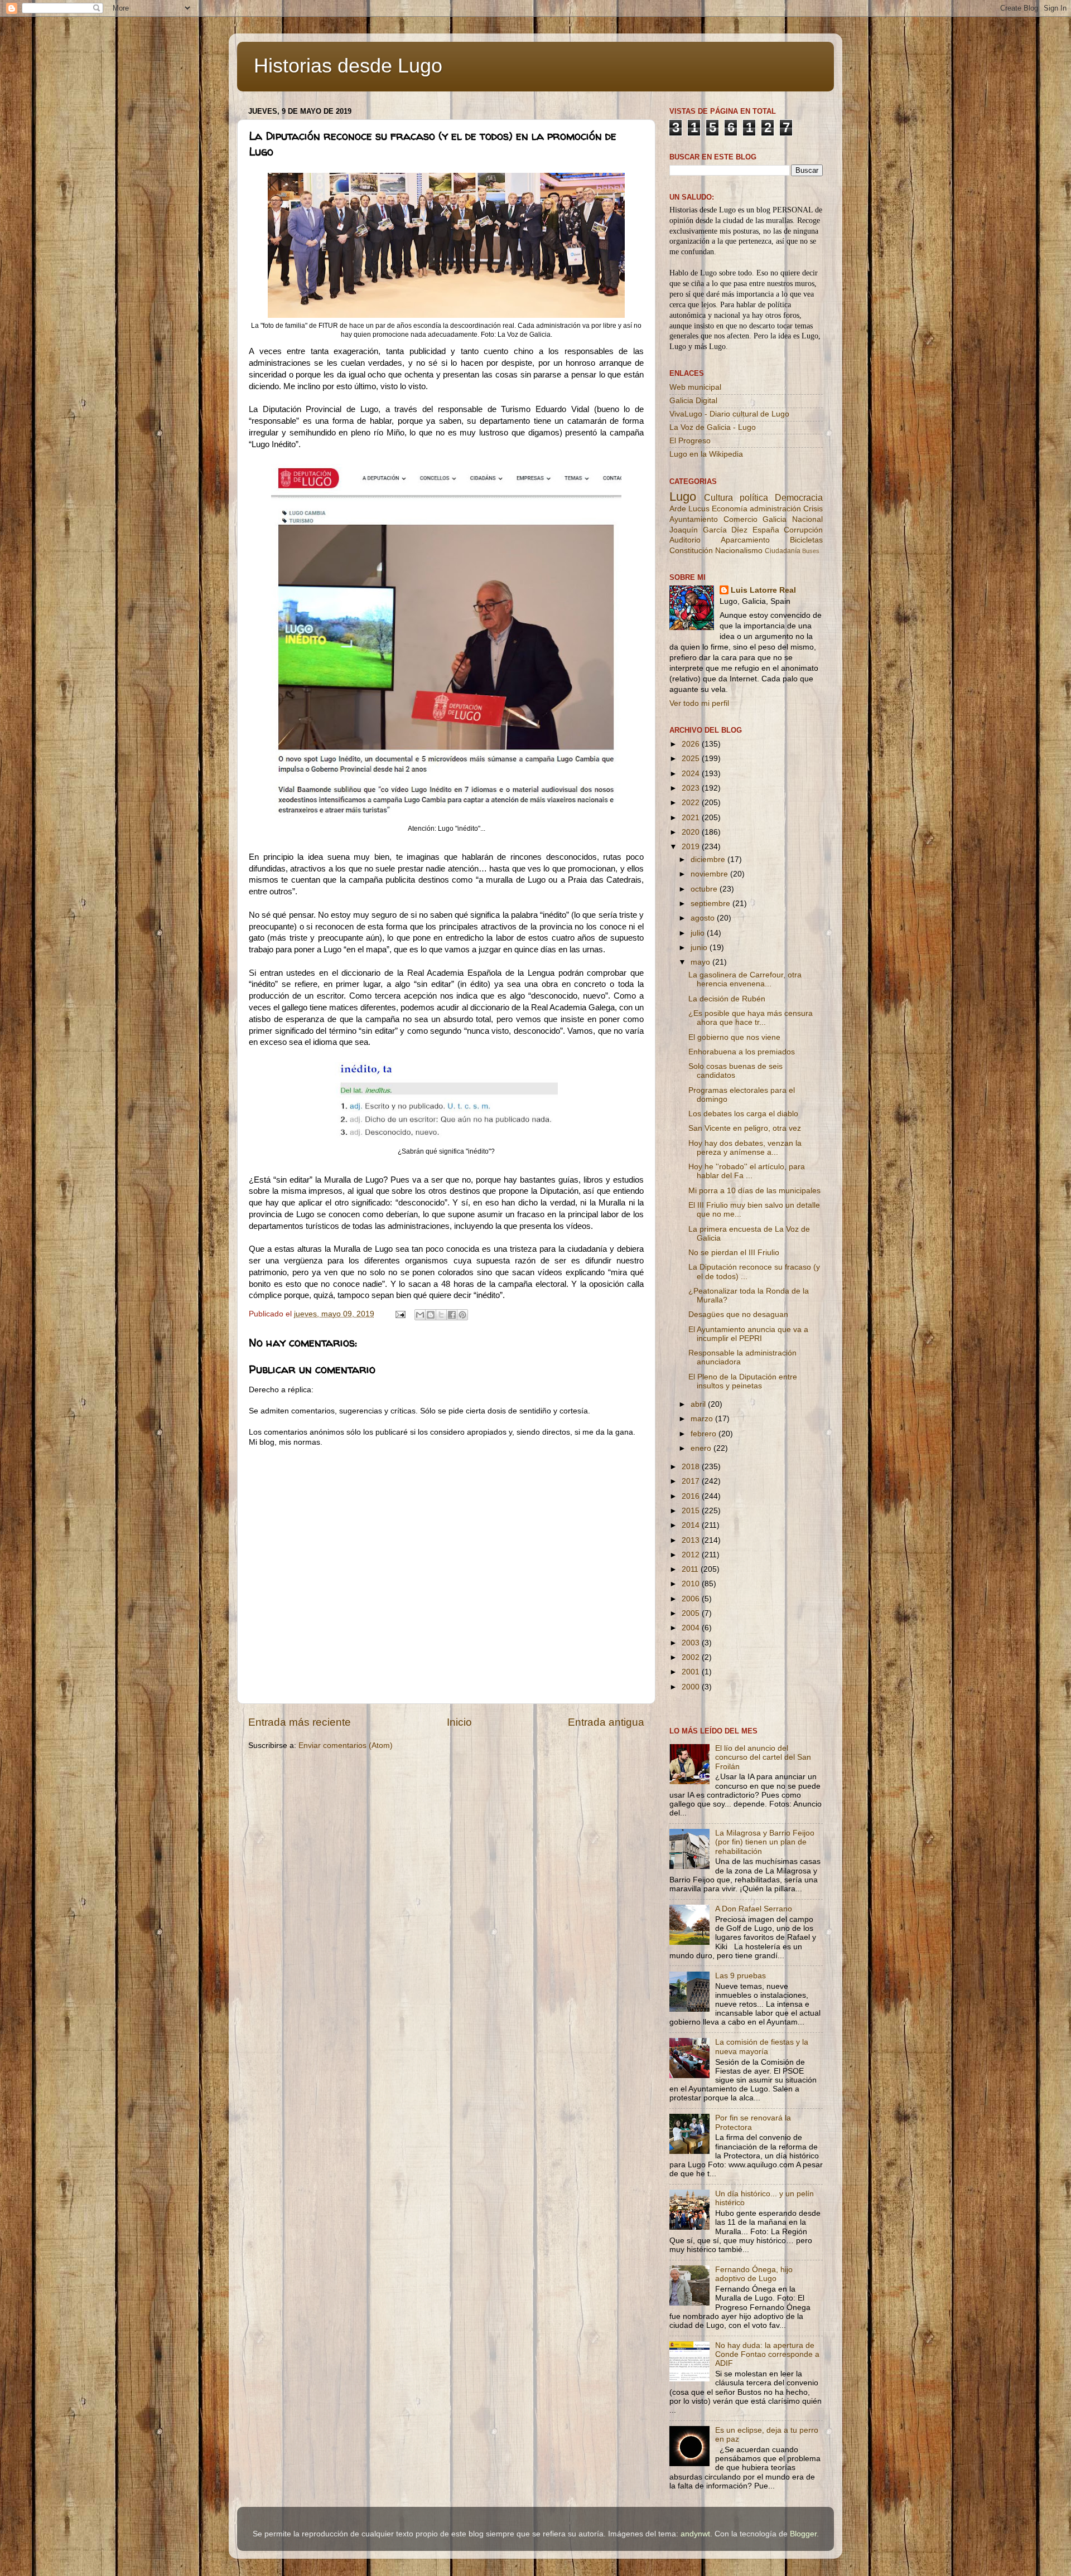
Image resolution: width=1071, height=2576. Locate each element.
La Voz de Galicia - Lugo (713, 427)
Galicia (775, 519)
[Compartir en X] (441, 1315)
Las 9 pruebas (740, 1976)
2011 (691, 1569)
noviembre (710, 874)
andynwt (695, 2534)
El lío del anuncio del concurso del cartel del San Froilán (763, 1757)
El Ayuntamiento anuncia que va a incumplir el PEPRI (748, 1334)
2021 (692, 818)
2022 (692, 803)
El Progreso (690, 441)
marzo (703, 1419)
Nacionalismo (739, 551)
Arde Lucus (689, 509)
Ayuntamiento (694, 519)
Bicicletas (806, 540)
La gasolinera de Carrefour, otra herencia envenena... (745, 979)
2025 (692, 759)
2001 (692, 1672)
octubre (705, 889)
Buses (811, 551)
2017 (692, 1481)
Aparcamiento (745, 540)
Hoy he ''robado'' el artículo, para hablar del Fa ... (747, 1171)
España (766, 530)
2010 (692, 1584)
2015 (692, 1511)
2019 (692, 847)
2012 (692, 1555)
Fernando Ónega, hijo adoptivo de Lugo (754, 2274)
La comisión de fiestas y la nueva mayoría (762, 2047)
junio (700, 948)
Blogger (803, 2534)
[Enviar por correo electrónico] (420, 1315)
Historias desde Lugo (348, 66)
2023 (692, 788)
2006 (692, 1599)
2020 (692, 832)
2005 (692, 1613)
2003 (692, 1643)
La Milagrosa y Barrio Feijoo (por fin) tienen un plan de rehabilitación (765, 1842)
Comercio (740, 519)
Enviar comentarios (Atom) (346, 1745)
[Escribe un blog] (431, 1315)
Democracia (799, 497)
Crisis (813, 509)
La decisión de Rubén (727, 999)
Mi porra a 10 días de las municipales (754, 1191)
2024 (692, 774)
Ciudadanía (783, 551)
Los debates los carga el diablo (743, 1114)
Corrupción (803, 530)
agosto (704, 918)
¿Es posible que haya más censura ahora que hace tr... (751, 1018)
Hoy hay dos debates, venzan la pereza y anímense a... (745, 1148)
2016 (692, 1496)
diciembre (709, 860)
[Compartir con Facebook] (452, 1315)
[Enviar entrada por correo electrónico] (400, 1314)
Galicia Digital (693, 401)
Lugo (683, 497)
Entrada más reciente (300, 1722)
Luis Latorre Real (763, 590)
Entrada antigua (606, 1722)
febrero (705, 1434)
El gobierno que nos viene (734, 1037)
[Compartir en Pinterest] (462, 1315)
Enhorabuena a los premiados (742, 1052)
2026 (692, 744)
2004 (692, 1628)
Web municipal (695, 387)
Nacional (807, 519)
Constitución (691, 551)
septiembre (711, 904)
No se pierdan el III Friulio (734, 1253)
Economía (730, 509)
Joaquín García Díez (708, 530)
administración (775, 509)
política (754, 497)
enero (702, 1448)
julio (699, 933)
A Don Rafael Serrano (754, 1909)
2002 (692, 1657)
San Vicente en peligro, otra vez (745, 1128)
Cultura (718, 497)
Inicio (459, 1722)
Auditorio (685, 540)
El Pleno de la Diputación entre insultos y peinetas (743, 1381)
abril (699, 1404)
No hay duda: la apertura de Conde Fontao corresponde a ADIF (767, 2354)
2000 (692, 1687)
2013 (692, 1540)
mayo (701, 962)
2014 (692, 1525)
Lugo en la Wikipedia (706, 454)
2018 (692, 1467)
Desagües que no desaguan (738, 1314)
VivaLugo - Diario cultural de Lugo (729, 414)
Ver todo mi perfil (699, 703)
